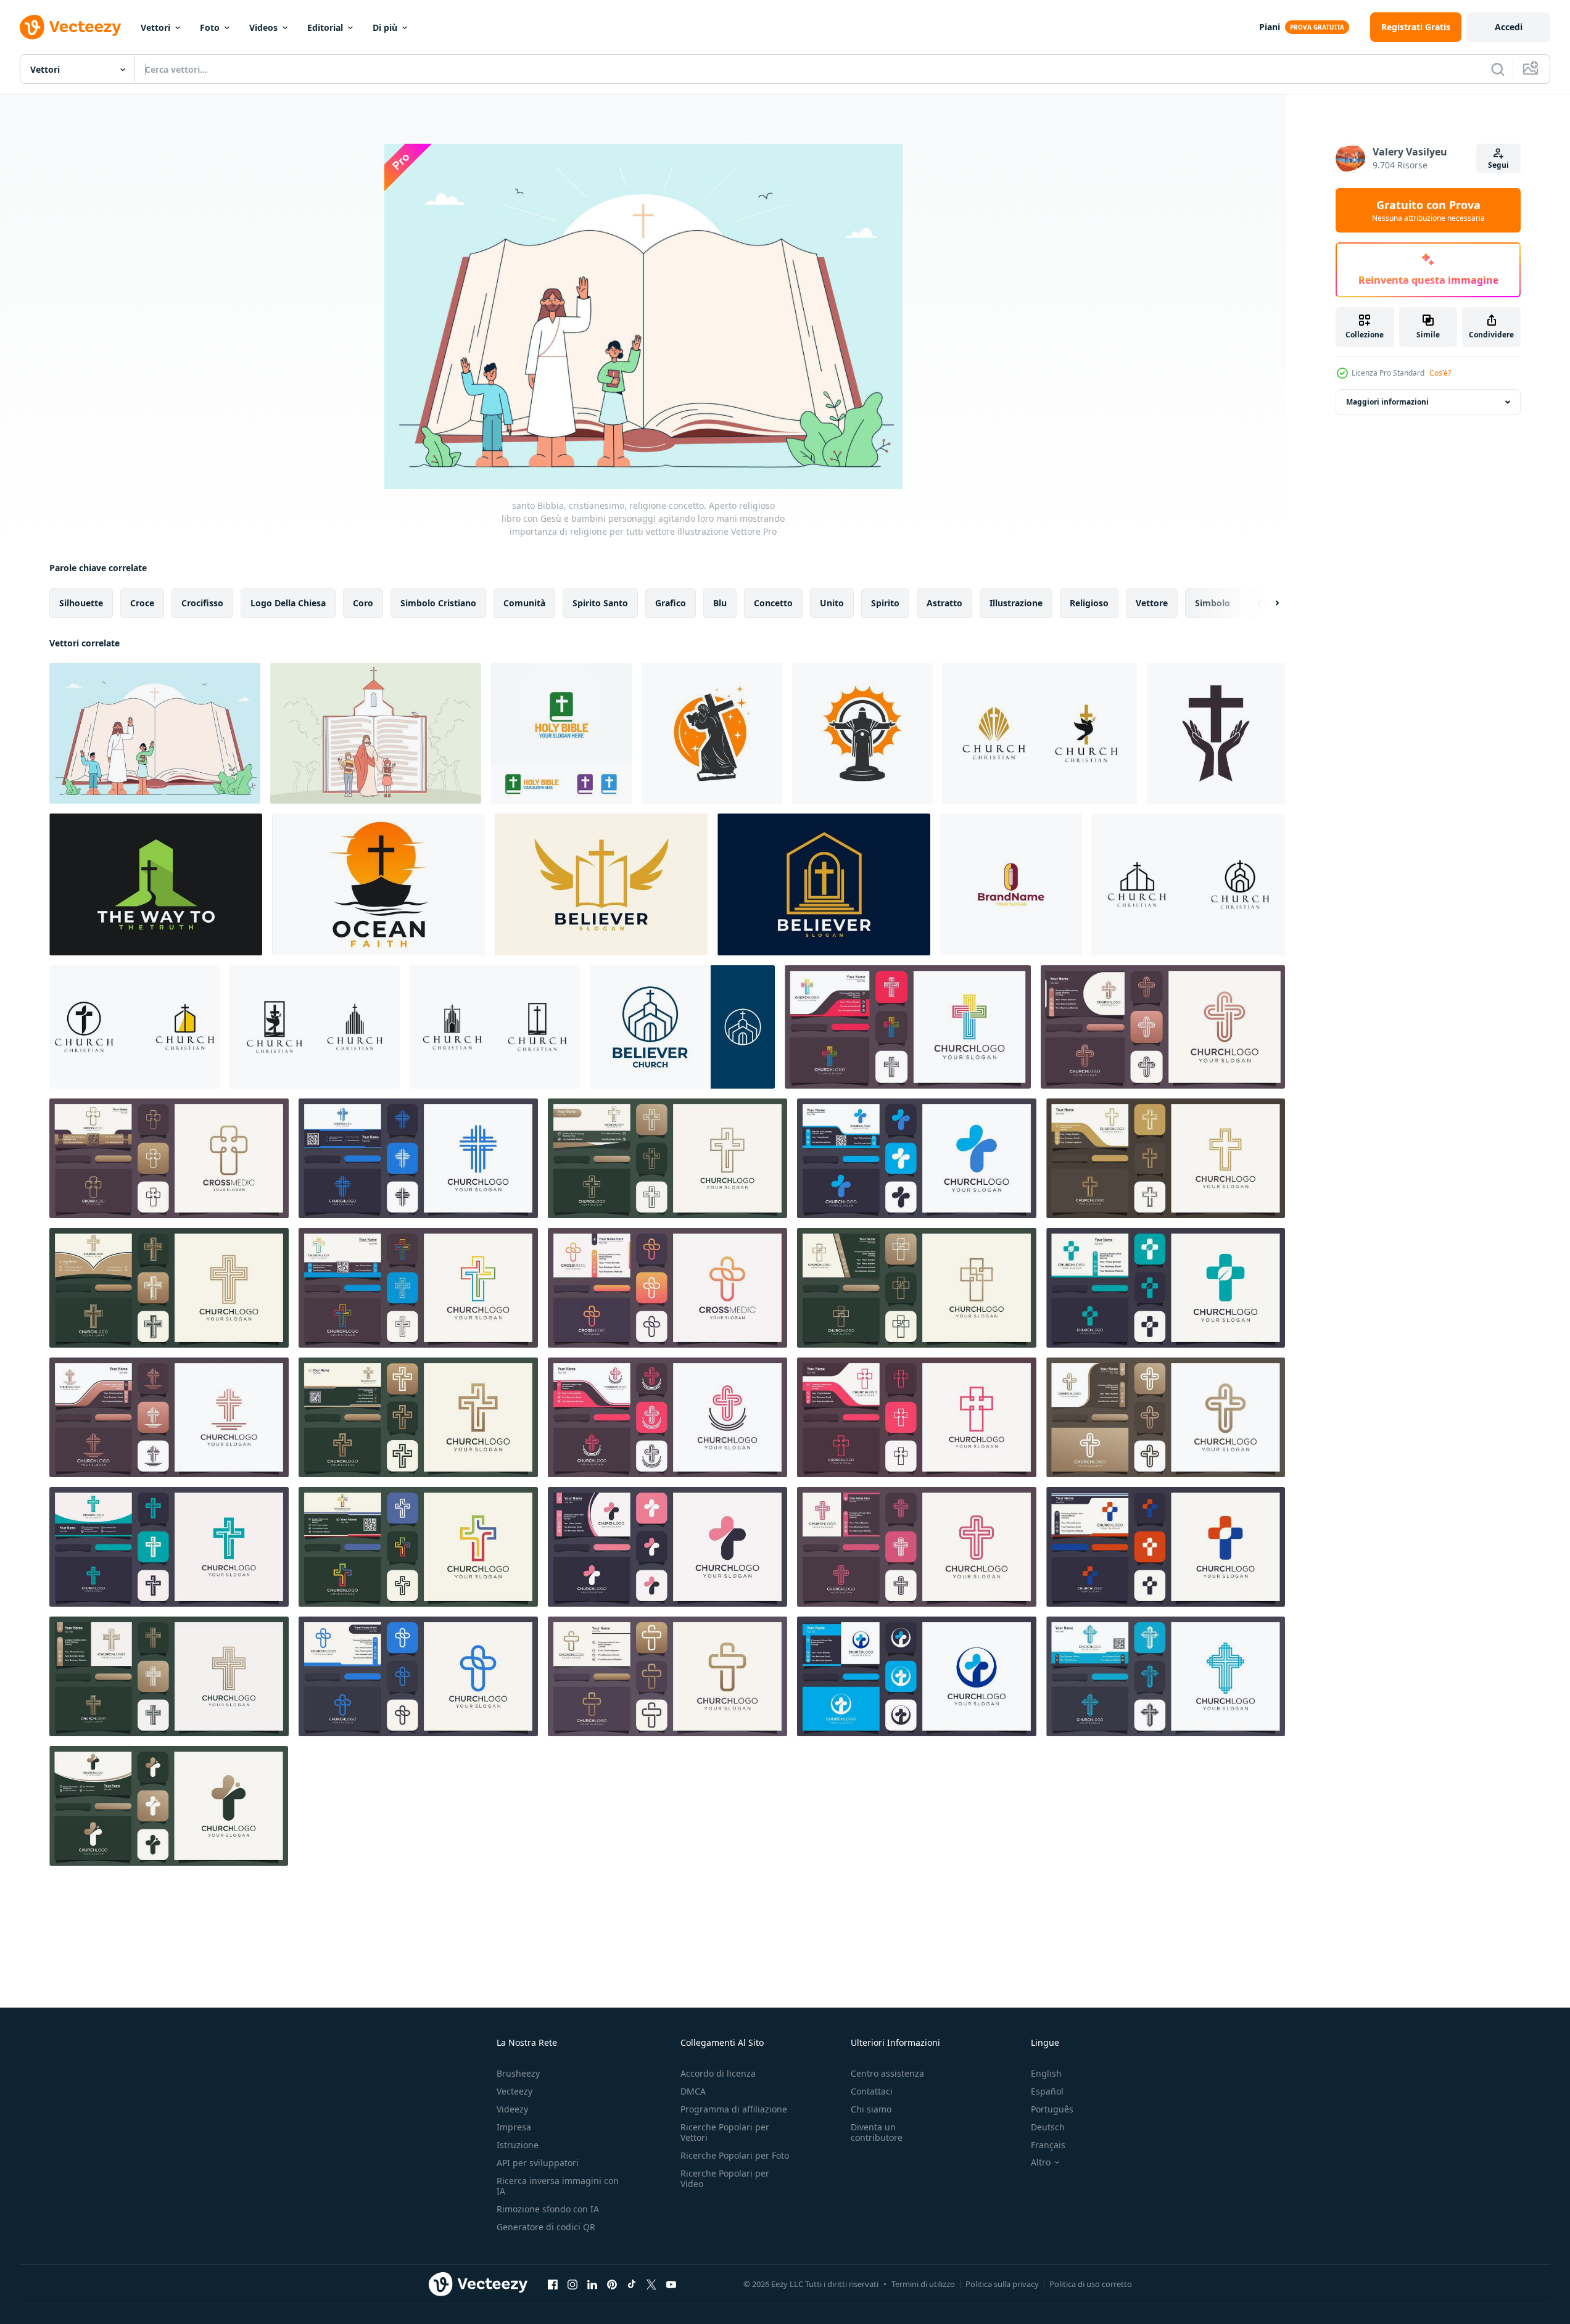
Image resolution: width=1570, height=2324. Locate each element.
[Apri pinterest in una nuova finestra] (612, 2284)
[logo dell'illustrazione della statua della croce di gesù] (712, 733)
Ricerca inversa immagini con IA (558, 2186)
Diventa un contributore (877, 2132)
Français (1048, 2145)
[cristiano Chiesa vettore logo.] (917, 1417)
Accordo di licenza (718, 2073)
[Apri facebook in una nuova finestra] (553, 2284)
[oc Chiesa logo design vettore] (1011, 884)
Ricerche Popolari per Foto (735, 2155)
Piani (1270, 27)
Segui (1498, 165)
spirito (885, 603)
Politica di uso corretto (1091, 2284)
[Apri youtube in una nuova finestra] (671, 2284)
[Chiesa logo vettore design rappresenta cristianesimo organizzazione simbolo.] (169, 1806)
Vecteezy (514, 2091)
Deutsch (1048, 2127)
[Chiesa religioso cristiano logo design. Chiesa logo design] (1040, 733)
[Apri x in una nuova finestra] (651, 2284)
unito (832, 603)
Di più (385, 27)
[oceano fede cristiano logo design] (378, 884)
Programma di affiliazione (734, 2109)
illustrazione (1016, 603)
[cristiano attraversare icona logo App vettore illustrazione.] (917, 1288)
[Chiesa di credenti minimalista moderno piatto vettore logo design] (682, 1027)
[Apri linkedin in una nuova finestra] (592, 2284)
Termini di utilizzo (923, 2284)
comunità (524, 603)
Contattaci (872, 2091)
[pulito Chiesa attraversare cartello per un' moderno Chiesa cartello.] (169, 1288)
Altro (1041, 2162)
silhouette (81, 603)
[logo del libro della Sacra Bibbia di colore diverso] (561, 733)
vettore (1152, 603)
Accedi (1509, 27)
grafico (671, 603)
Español (1047, 2091)
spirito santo (600, 603)
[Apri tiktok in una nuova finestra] (632, 2284)
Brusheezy (518, 2073)
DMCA (693, 2091)
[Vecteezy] (70, 27)
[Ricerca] (1498, 69)
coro (363, 603)
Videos (263, 27)
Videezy (512, 2109)
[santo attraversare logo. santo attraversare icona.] (908, 1027)
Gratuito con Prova (1428, 210)
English (1046, 2073)
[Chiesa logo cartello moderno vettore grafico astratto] (418, 1158)
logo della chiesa (288, 603)
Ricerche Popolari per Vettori (725, 2132)
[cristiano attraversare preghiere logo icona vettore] (169, 1676)
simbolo (1213, 603)
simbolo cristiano (438, 603)
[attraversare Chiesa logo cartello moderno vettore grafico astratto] (1166, 1417)
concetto (773, 603)
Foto (210, 27)
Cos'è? (1440, 373)
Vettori (155, 27)
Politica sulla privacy (1002, 2284)
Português (1052, 2109)
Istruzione (518, 2145)
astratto (944, 603)
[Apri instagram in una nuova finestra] (572, 2284)
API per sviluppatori (538, 2163)
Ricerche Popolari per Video (725, 2178)
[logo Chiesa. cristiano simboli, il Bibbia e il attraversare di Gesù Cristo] (418, 1417)
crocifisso (202, 603)
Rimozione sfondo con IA (548, 2209)
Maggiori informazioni (1387, 402)
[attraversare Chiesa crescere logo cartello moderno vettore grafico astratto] (1166, 1288)
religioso (1089, 603)
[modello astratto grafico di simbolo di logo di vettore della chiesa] (917, 1676)
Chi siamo (871, 2109)
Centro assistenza (887, 2073)
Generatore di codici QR (546, 2227)
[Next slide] (1266, 603)
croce (142, 603)
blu (720, 603)
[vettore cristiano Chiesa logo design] (156, 884)
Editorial (325, 27)
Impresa (514, 2127)
